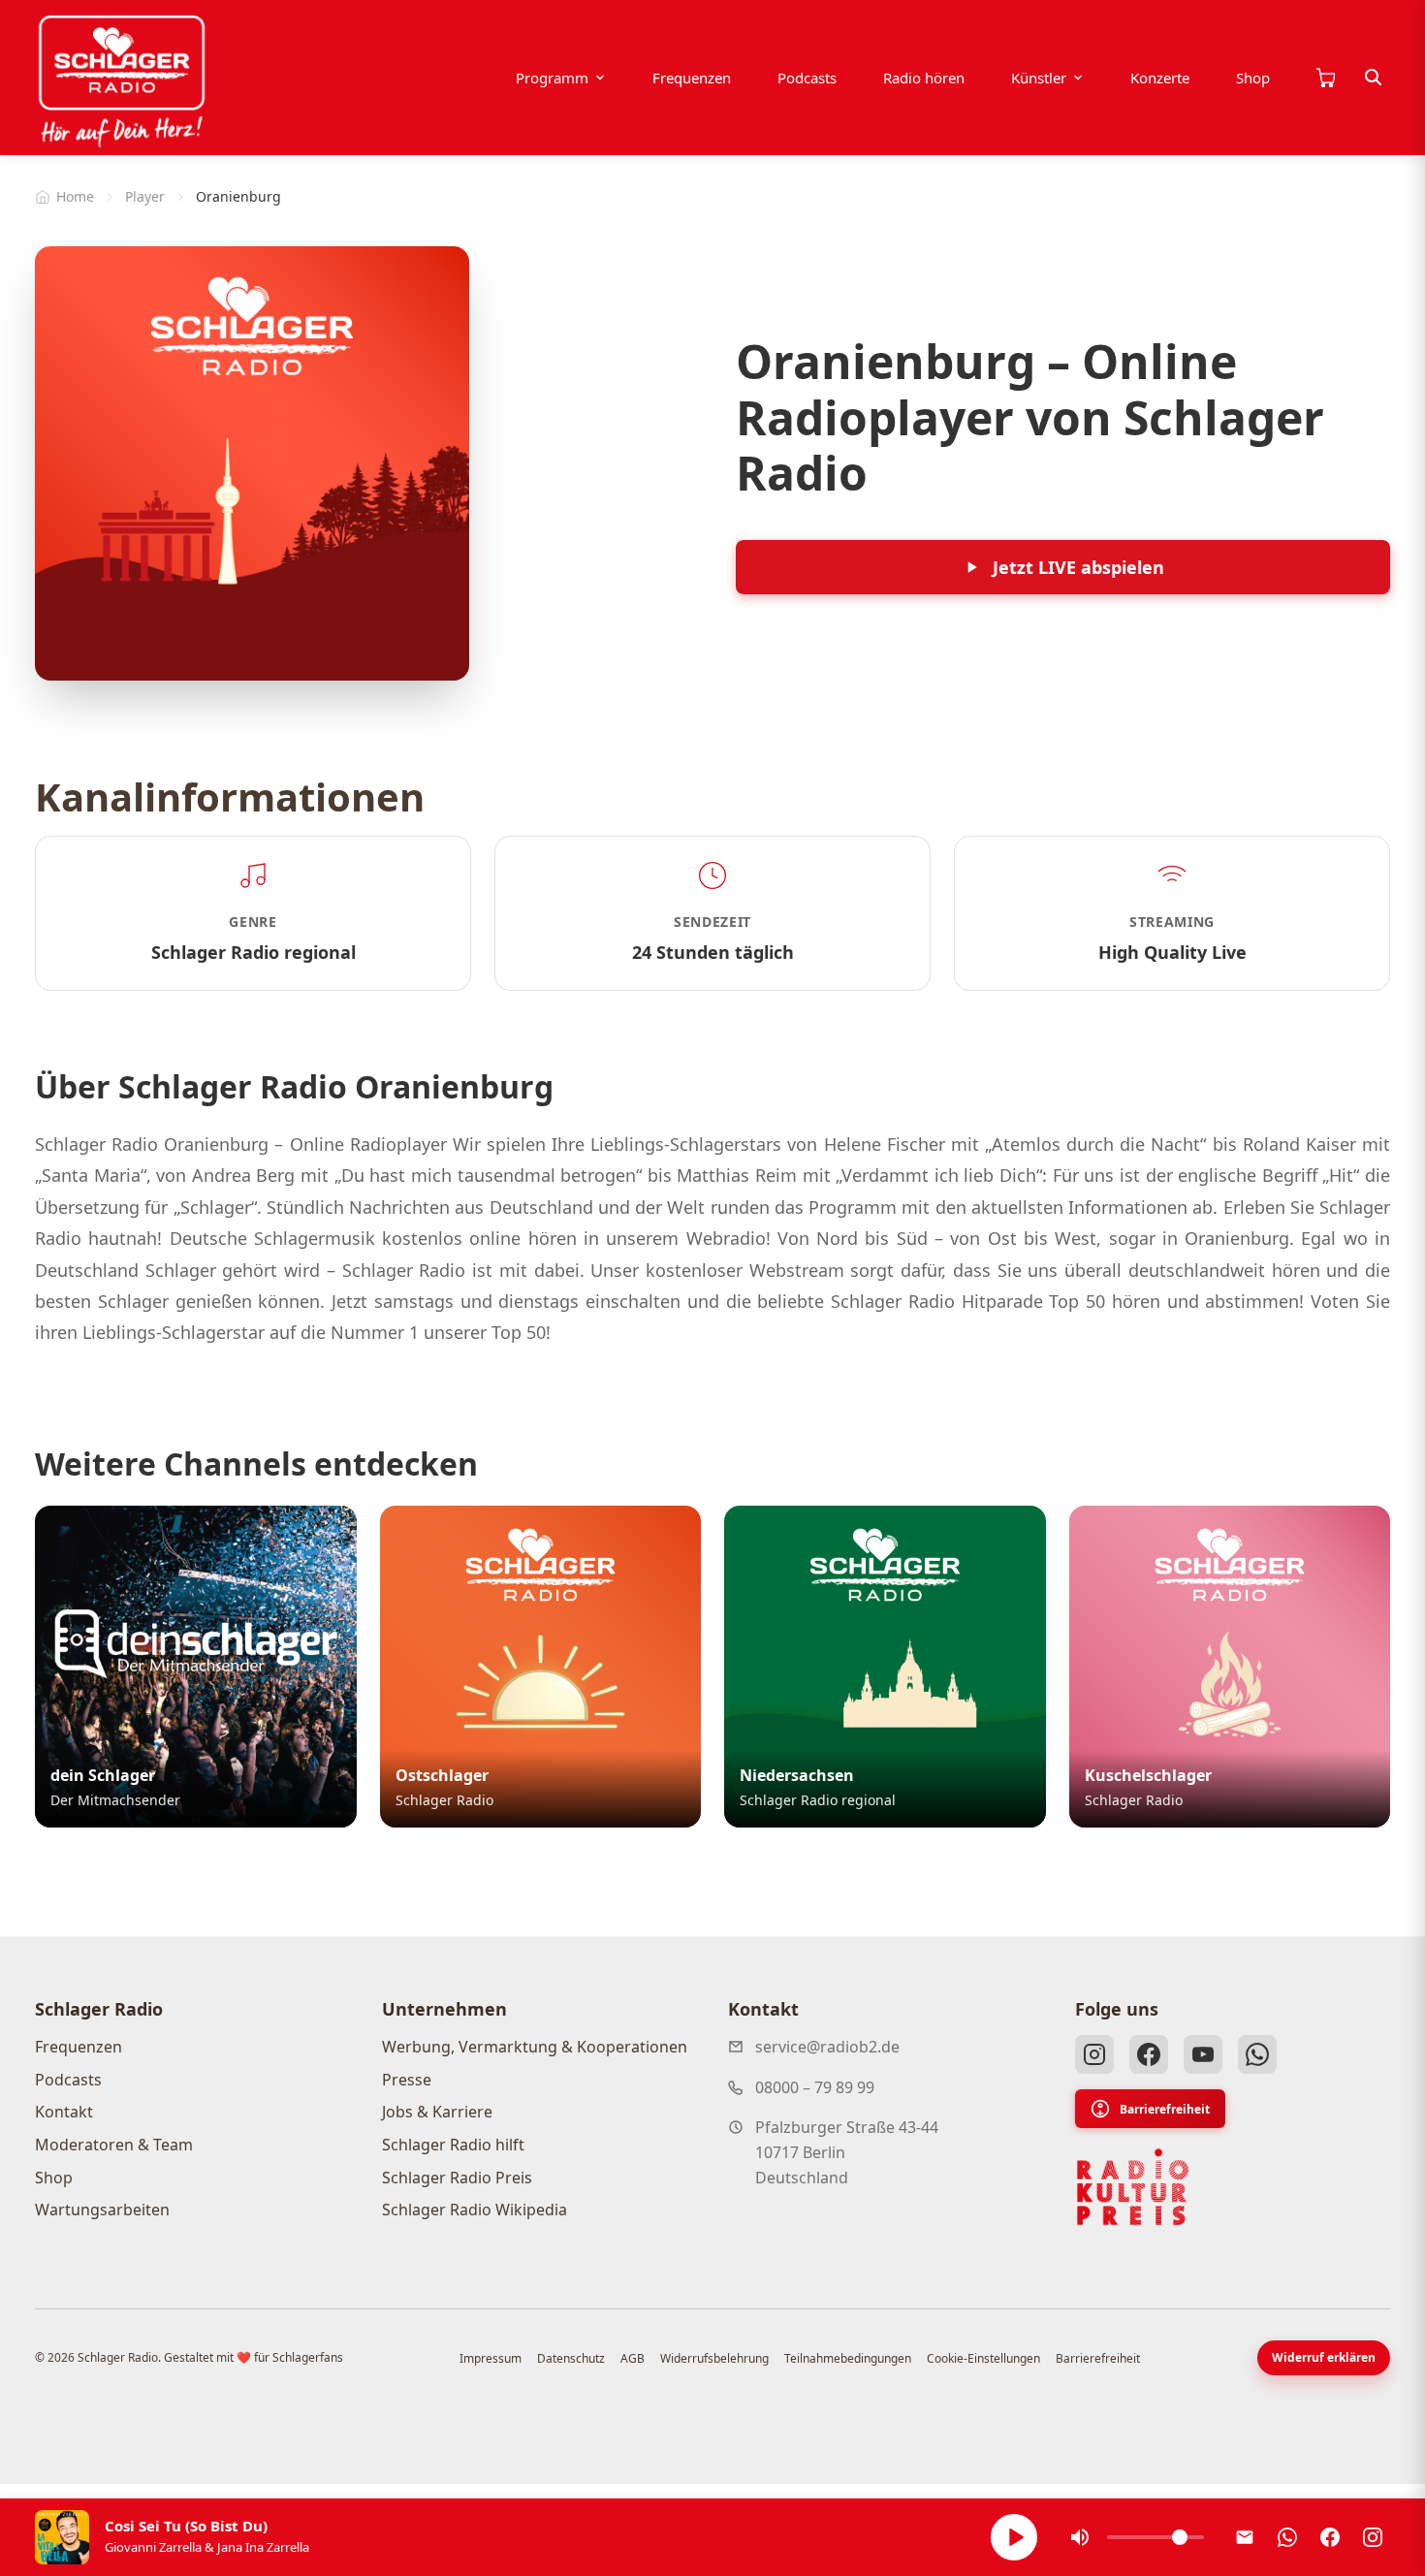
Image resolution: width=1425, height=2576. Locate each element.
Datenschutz (571, 2358)
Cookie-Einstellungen (983, 2358)
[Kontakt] (1245, 2537)
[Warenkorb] (1325, 78)
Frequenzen (692, 78)
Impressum (491, 2358)
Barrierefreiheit (1165, 2109)
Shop (1253, 78)
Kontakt (64, 2112)
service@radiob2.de (827, 2047)
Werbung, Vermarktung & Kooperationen (535, 2047)
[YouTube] (1203, 2054)
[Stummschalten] (1080, 2537)
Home (75, 196)
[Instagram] (1094, 2054)
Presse (407, 2080)
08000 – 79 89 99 (815, 2087)
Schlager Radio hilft (453, 2145)
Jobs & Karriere (437, 2112)
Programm (552, 78)
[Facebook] (1149, 2054)
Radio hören (924, 78)
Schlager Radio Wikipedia (475, 2210)
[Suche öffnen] (1374, 78)
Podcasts (807, 78)
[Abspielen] (1014, 2537)
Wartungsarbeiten (102, 2210)
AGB (633, 2358)
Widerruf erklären (1324, 2357)
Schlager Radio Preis (457, 2178)
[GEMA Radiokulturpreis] (1133, 2187)
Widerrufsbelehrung (714, 2358)
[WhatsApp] (1257, 2054)
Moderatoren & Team (114, 2145)
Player (145, 196)
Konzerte (1160, 78)
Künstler (1039, 78)
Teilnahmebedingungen (848, 2358)
